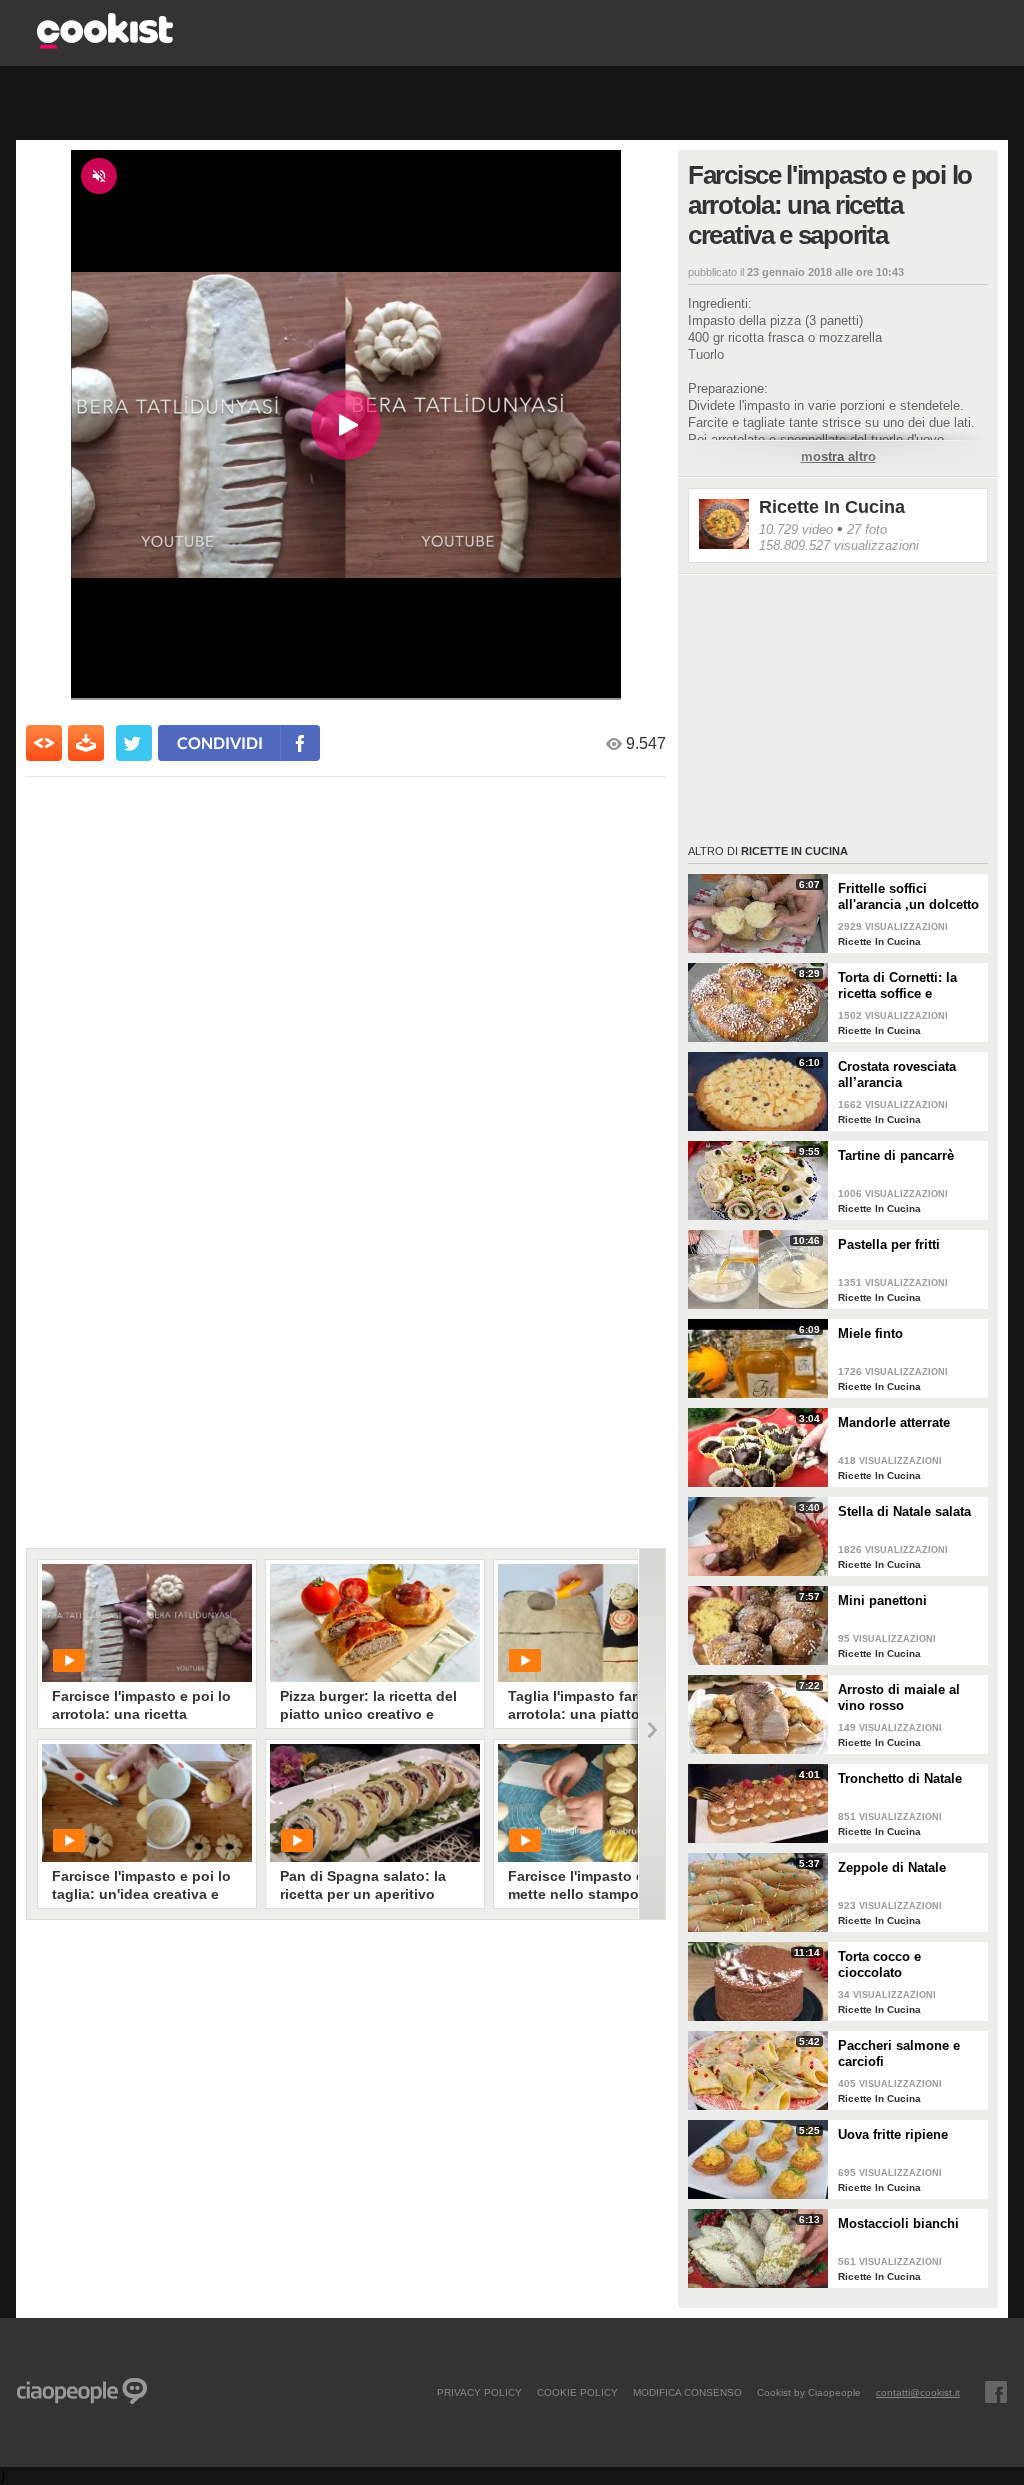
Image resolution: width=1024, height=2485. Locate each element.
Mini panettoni (882, 1600)
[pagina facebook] (996, 2392)
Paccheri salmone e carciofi (899, 2053)
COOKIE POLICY (577, 2392)
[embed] (44, 743)
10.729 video (796, 529)
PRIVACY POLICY (479, 2392)
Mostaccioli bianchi (898, 2223)
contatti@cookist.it (918, 2392)
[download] (86, 743)
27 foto (867, 529)
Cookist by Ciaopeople (809, 2392)
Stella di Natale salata (904, 1511)
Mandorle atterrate (894, 1422)
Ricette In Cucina (832, 507)
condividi (220, 742)
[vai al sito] (105, 43)
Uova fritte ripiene (893, 2134)
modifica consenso (687, 2392)
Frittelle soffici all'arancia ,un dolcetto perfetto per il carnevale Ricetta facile (909, 897)
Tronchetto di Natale (900, 1778)
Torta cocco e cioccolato (879, 1964)
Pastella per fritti (889, 1244)
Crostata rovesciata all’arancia (897, 1074)
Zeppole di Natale (892, 1867)
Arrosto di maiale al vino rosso (899, 1697)
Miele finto (870, 1333)
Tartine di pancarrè (896, 1155)
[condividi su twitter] (134, 743)
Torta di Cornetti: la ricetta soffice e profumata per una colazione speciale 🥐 (905, 986)
